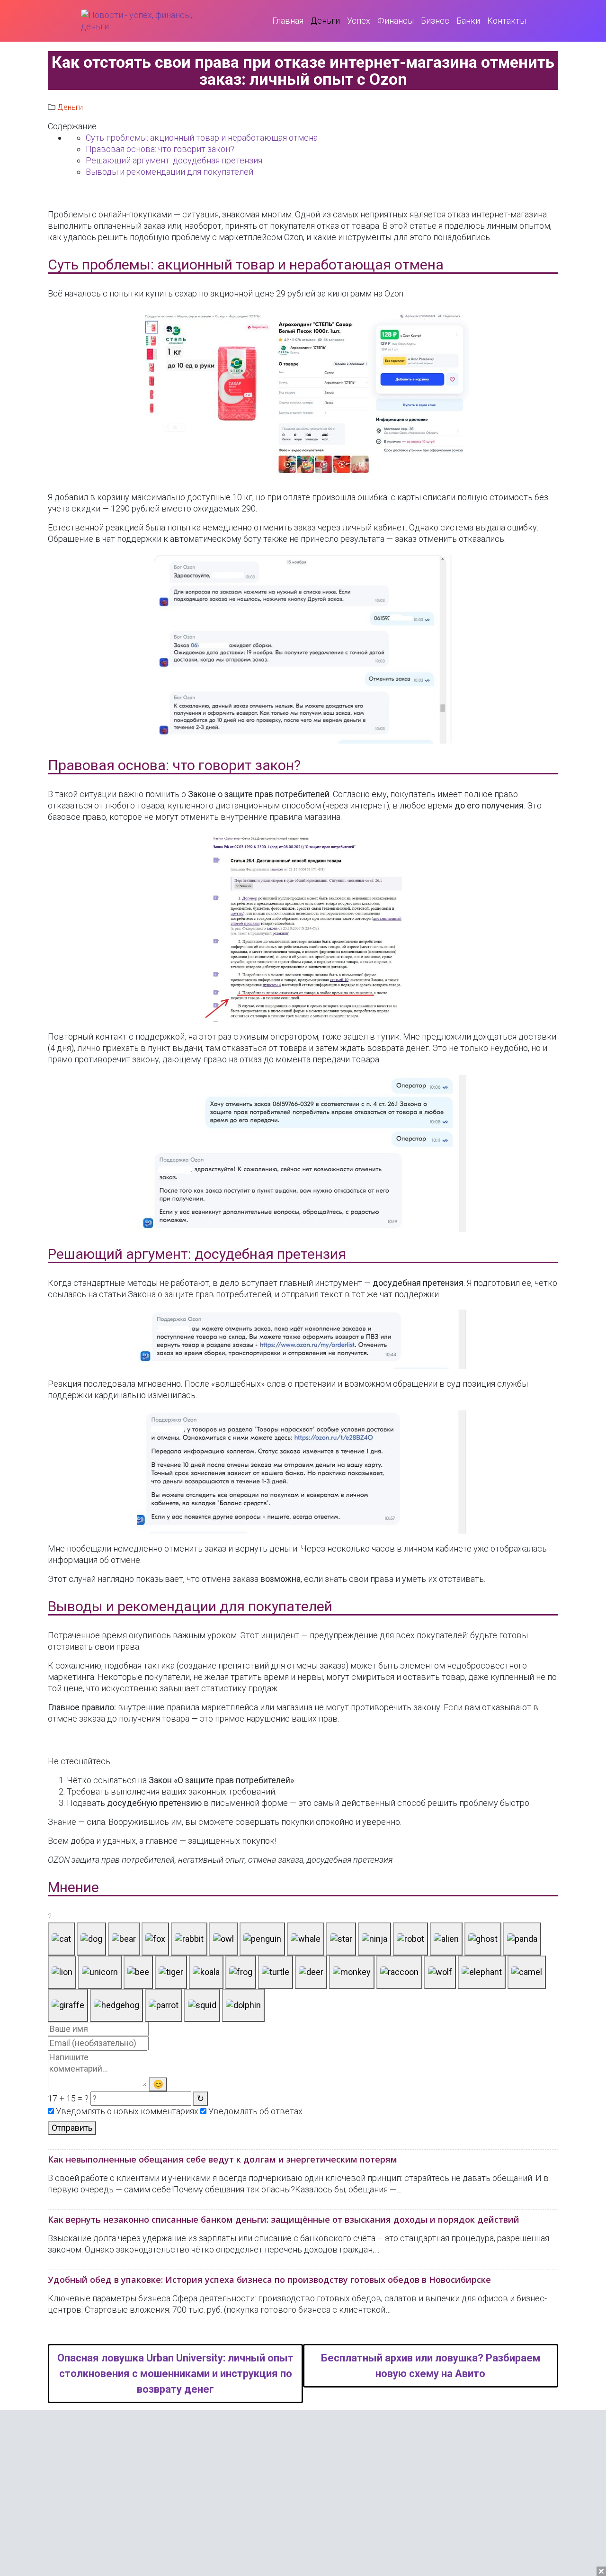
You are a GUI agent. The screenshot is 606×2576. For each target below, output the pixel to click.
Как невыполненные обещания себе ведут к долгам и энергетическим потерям (223, 2159)
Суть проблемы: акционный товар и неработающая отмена (202, 138)
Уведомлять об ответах (254, 2111)
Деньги (70, 107)
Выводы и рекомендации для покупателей (169, 172)
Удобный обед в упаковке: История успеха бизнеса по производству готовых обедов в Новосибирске (269, 2280)
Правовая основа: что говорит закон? (160, 149)
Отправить (72, 2128)
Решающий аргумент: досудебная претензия (174, 160)
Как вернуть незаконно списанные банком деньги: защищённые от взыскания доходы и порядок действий (284, 2219)
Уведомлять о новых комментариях (126, 2111)
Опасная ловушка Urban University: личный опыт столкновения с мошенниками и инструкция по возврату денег (175, 2374)
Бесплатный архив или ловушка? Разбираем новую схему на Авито (431, 2366)
